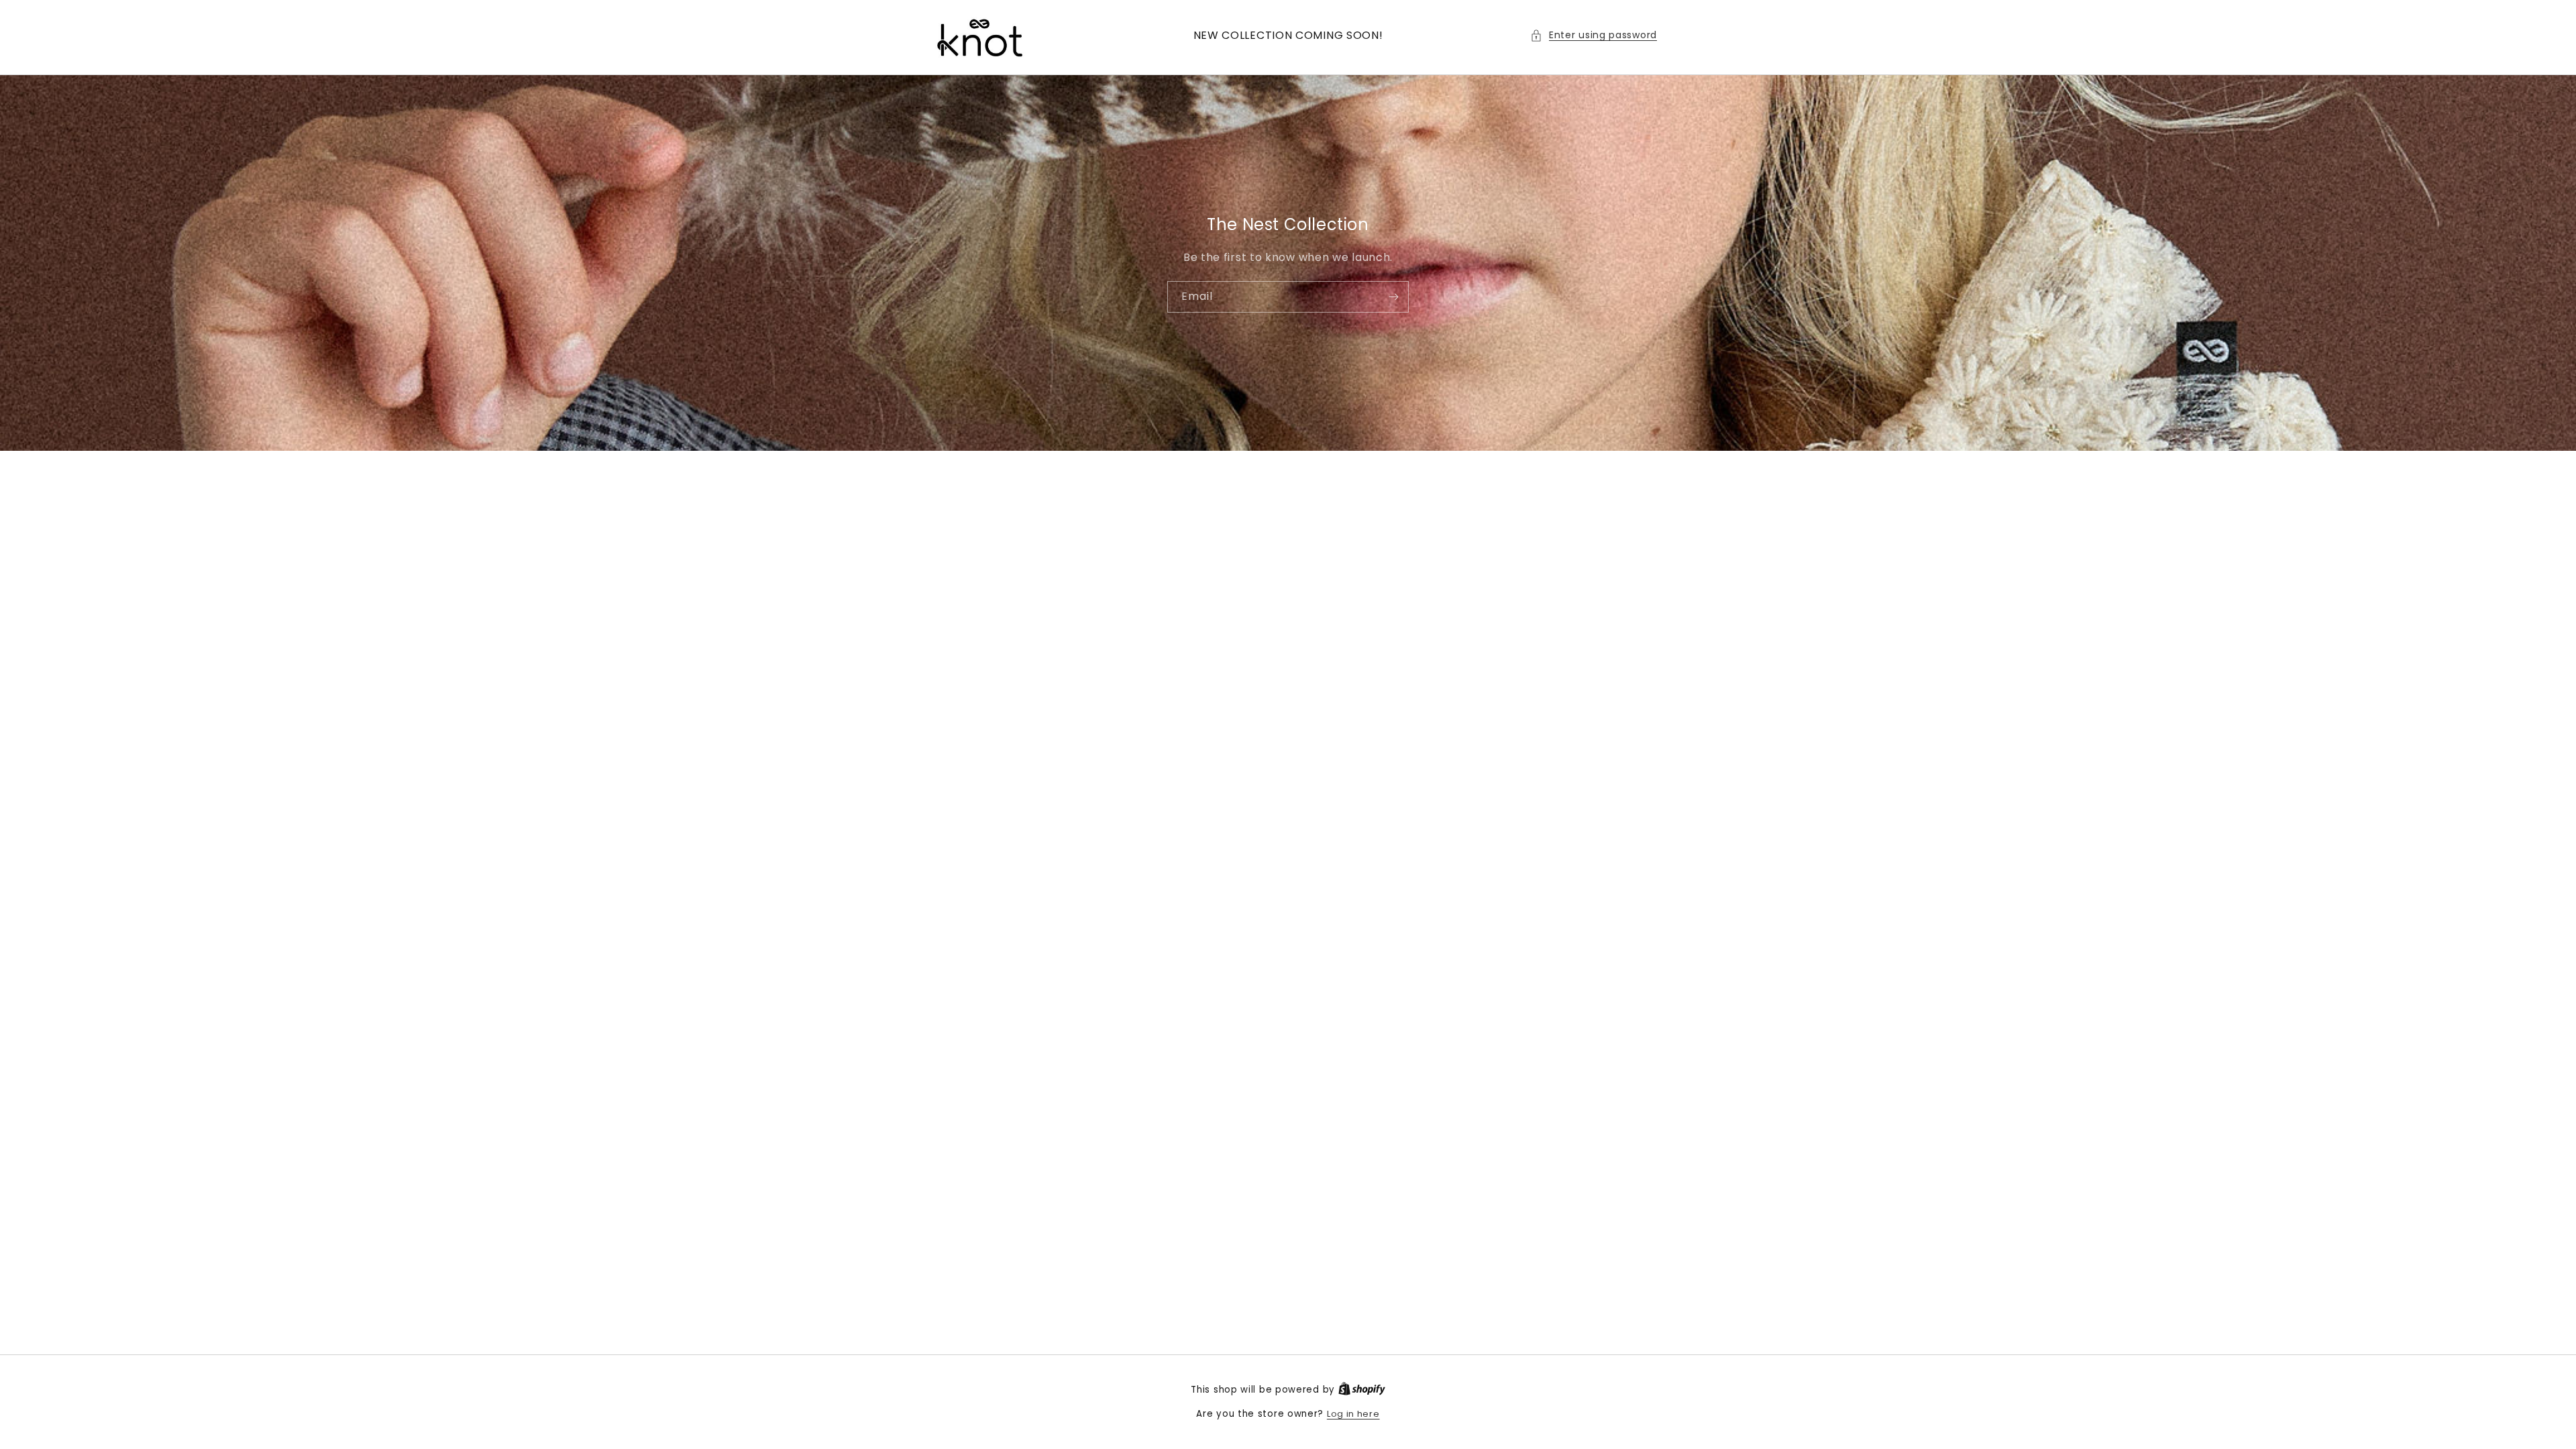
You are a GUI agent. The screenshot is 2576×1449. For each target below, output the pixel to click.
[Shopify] (1362, 1390)
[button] (1594, 35)
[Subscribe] (1393, 296)
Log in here (1353, 1414)
